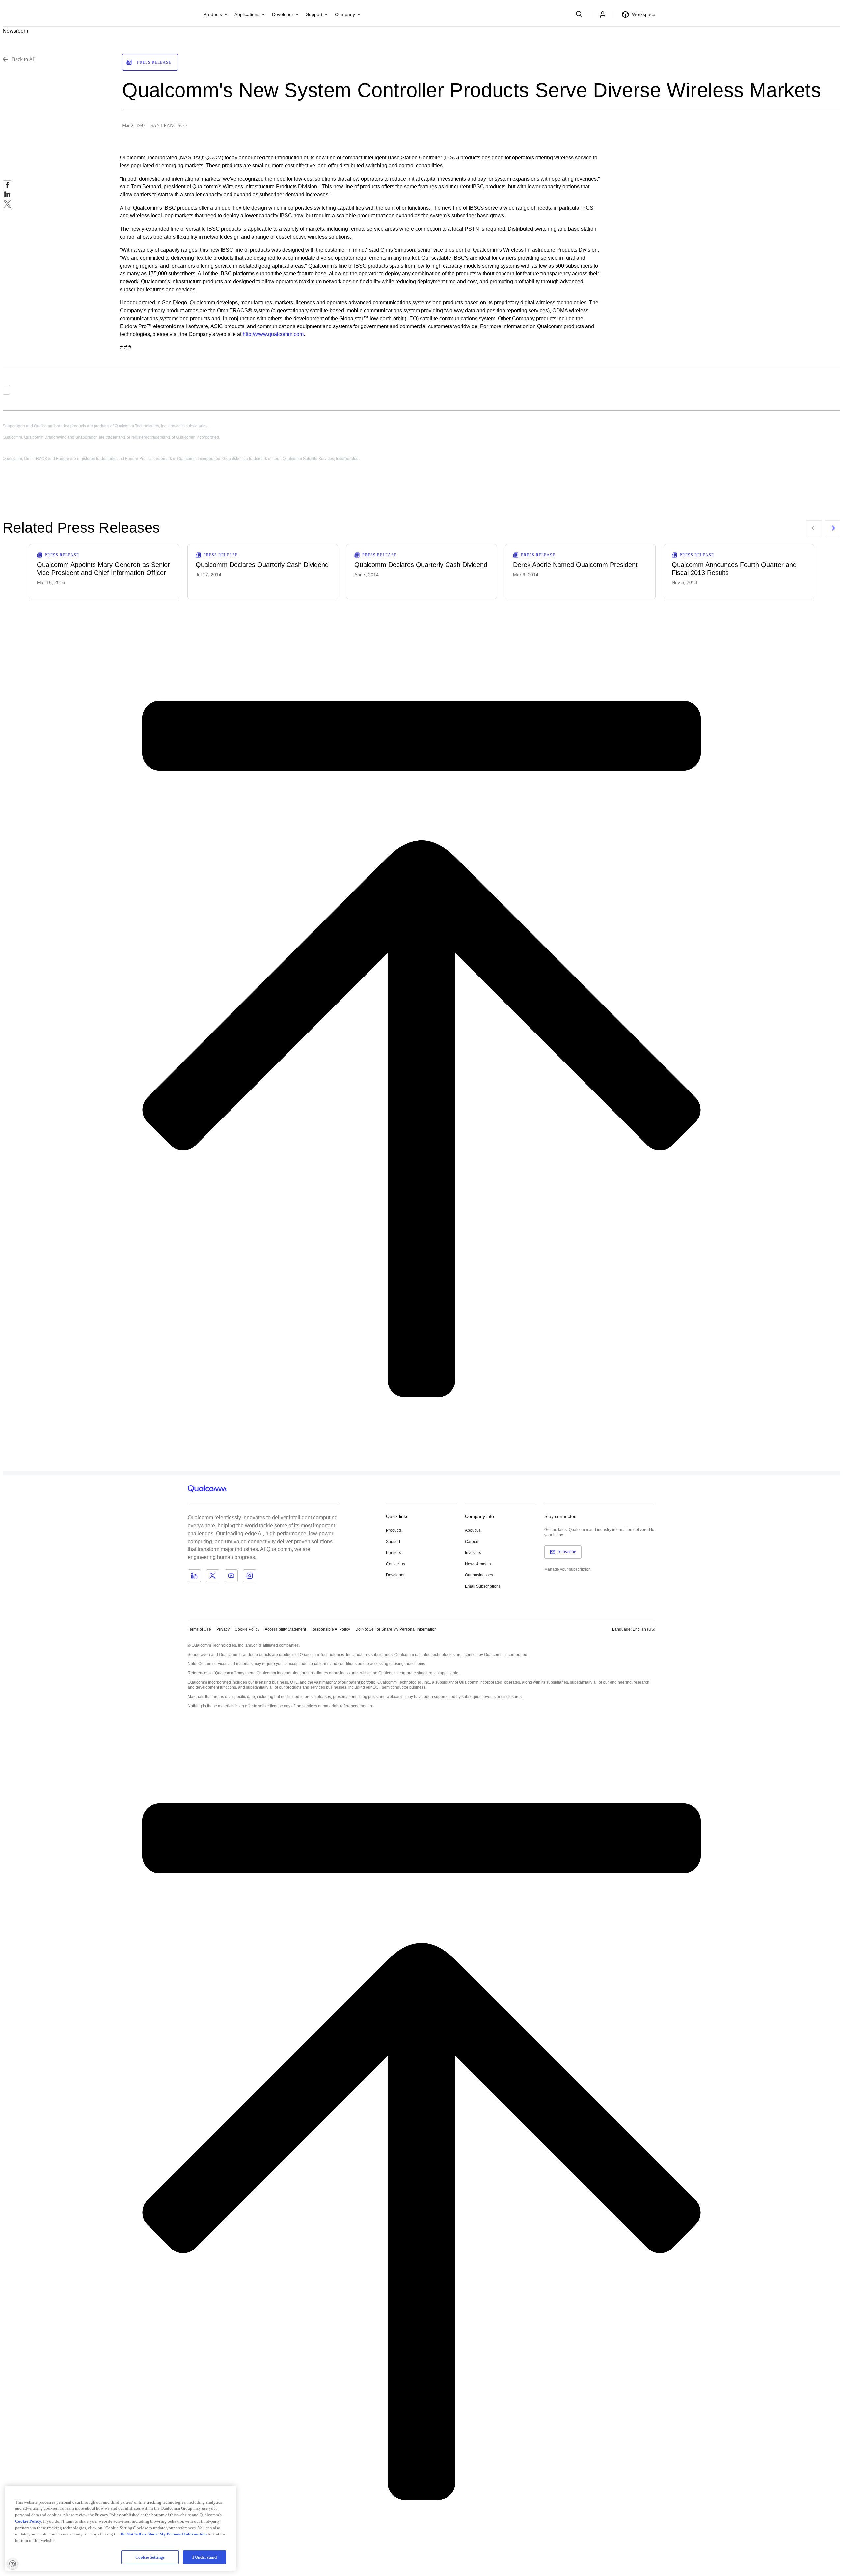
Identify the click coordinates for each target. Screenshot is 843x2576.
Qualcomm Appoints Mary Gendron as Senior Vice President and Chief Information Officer (103, 569)
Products (394, 1530)
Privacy (223, 1629)
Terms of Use (199, 1629)
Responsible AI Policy (331, 1629)
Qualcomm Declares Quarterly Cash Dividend (262, 565)
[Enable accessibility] (13, 2563)
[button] (396, 1629)
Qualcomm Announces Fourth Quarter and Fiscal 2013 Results (734, 569)
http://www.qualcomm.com (273, 334)
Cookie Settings (150, 2557)
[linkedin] (7, 196)
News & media (478, 1564)
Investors (473, 1553)
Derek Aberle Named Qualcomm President (575, 565)
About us (473, 1530)
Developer (395, 1575)
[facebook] (7, 187)
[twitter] (7, 206)
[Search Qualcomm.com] (580, 14)
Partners (394, 1553)
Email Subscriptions (483, 1586)
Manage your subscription (568, 1569)
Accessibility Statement (285, 1629)
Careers (472, 1542)
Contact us (395, 1564)
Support (393, 1542)
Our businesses (479, 1575)
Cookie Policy (247, 1629)
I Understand (205, 2557)
